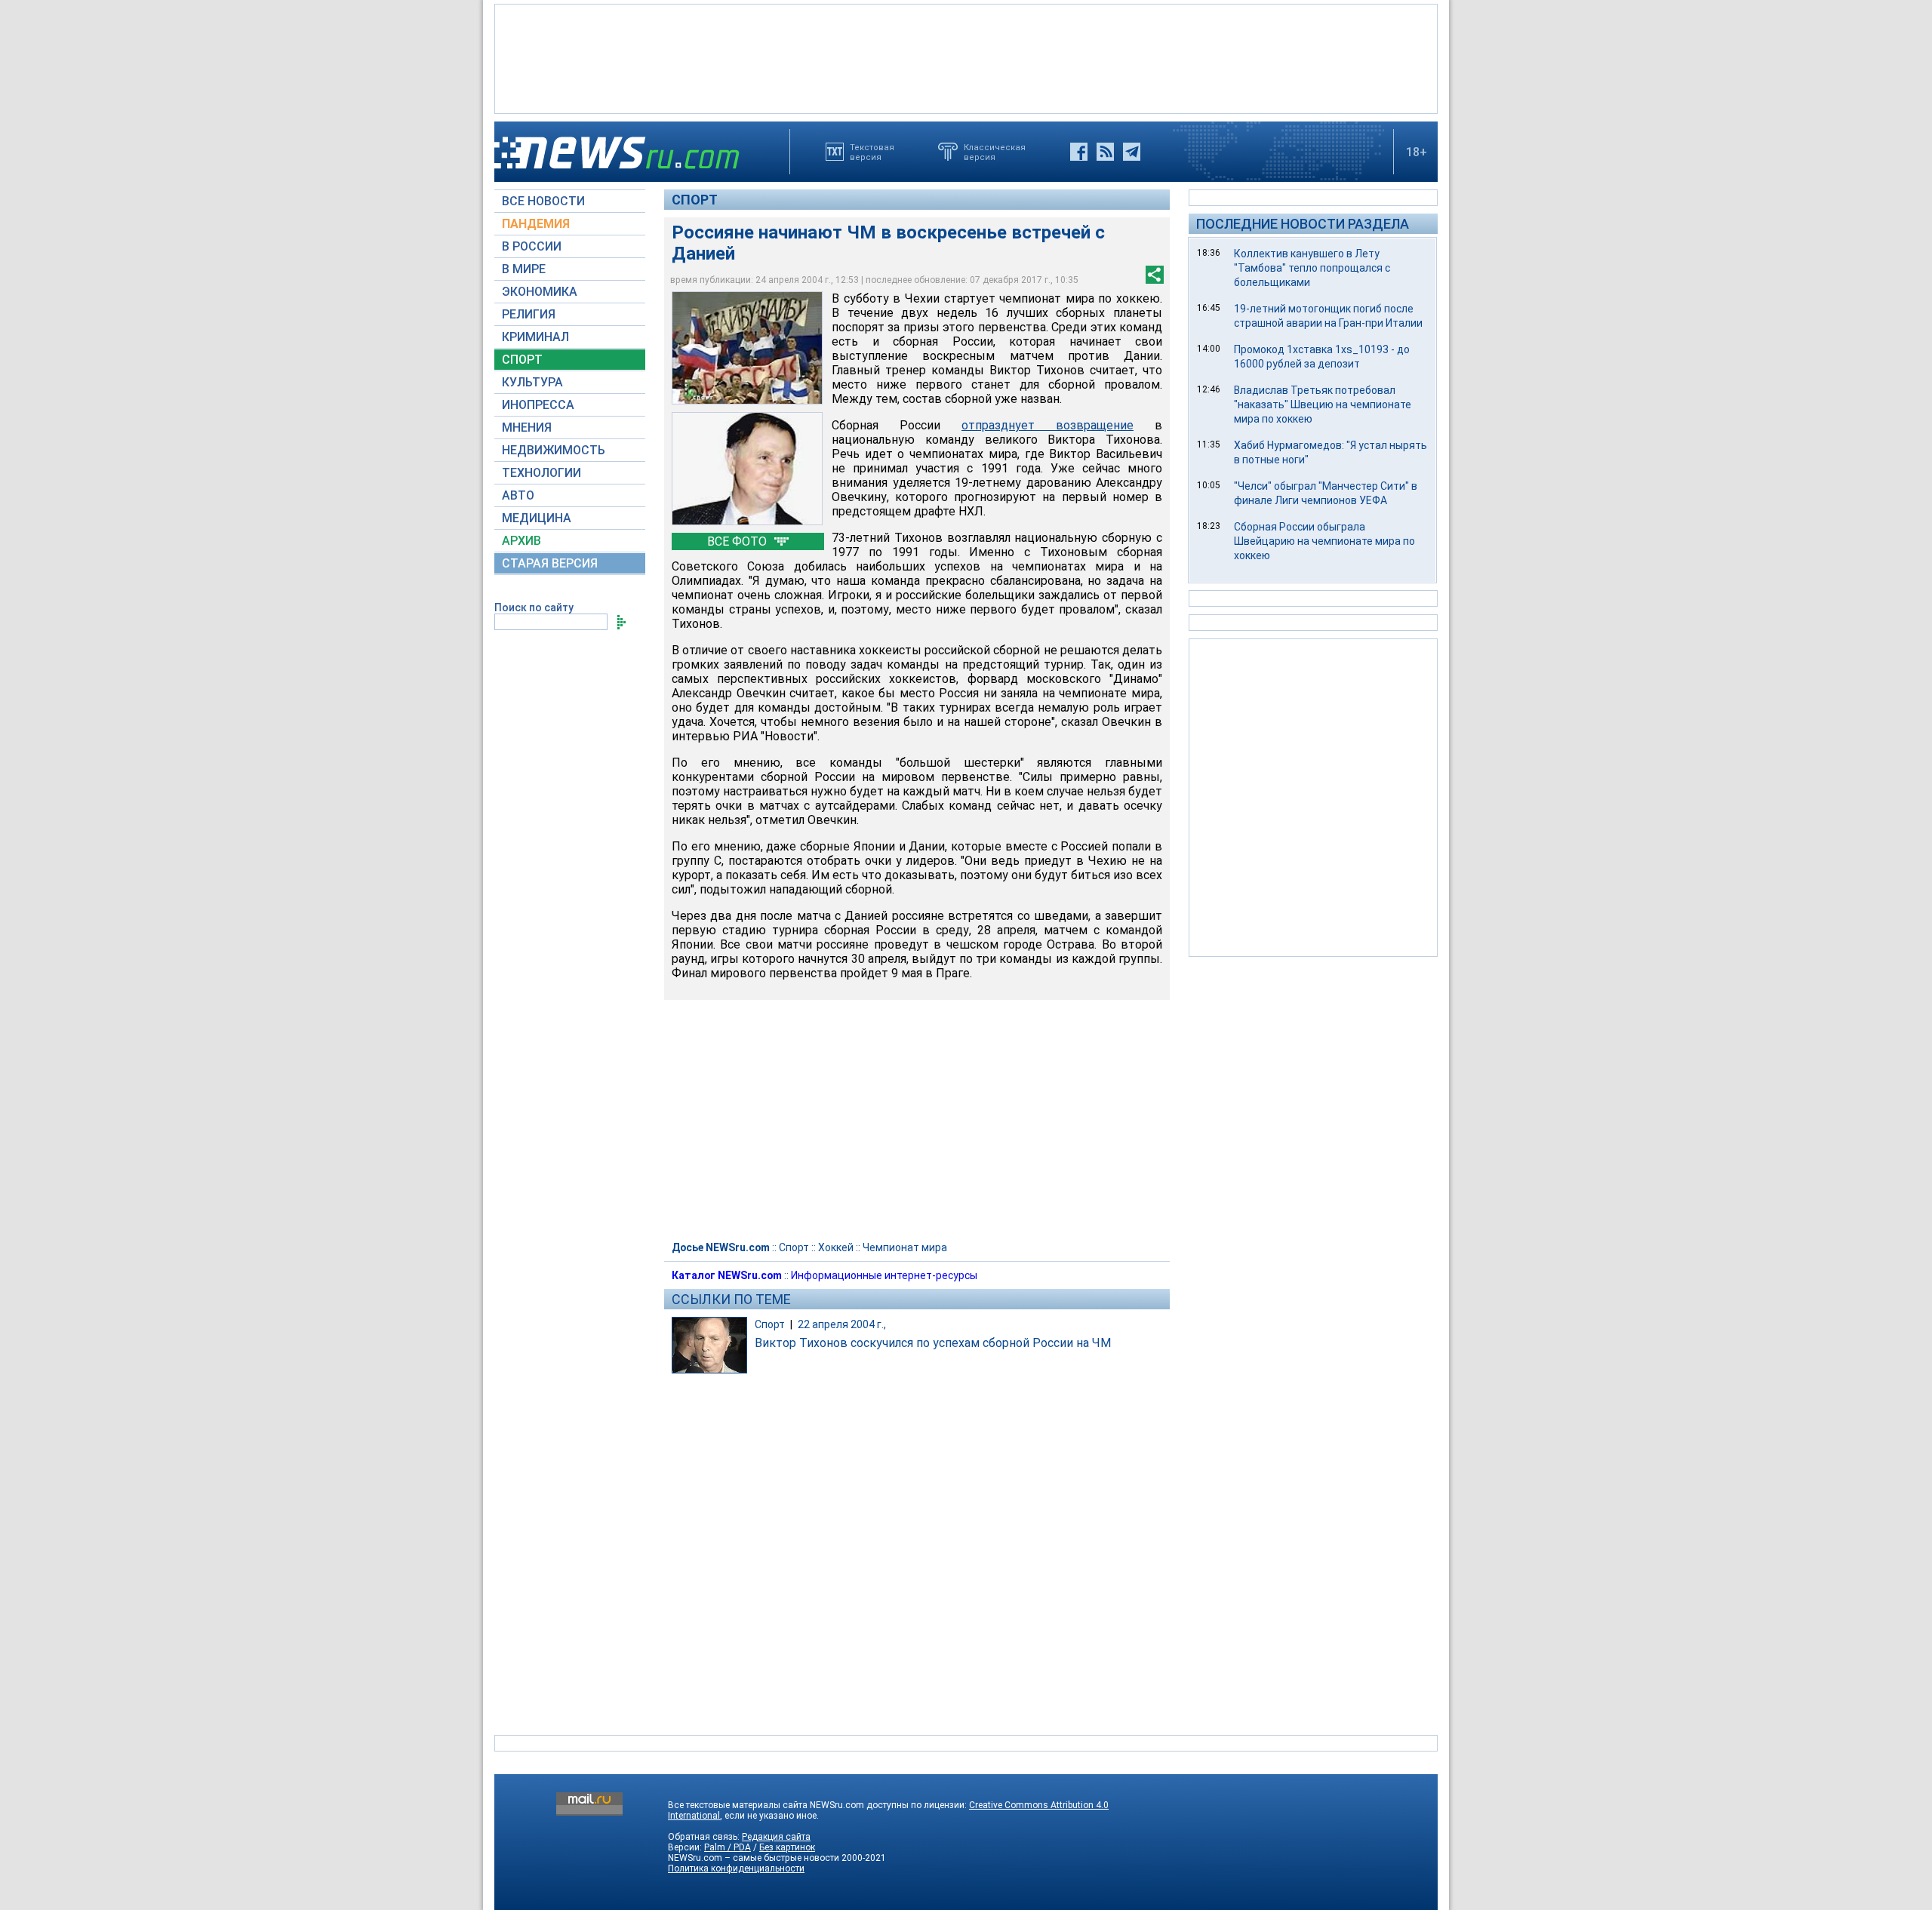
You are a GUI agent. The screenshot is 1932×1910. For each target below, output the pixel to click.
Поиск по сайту (534, 607)
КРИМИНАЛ (535, 337)
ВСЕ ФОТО (738, 541)
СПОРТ (522, 360)
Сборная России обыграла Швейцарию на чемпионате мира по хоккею (1324, 541)
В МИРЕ (524, 269)
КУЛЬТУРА (532, 382)
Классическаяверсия (995, 152)
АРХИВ (521, 541)
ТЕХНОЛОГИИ (541, 473)
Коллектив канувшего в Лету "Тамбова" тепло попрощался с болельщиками (1312, 268)
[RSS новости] (1105, 152)
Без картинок (787, 1847)
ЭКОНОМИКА (540, 292)
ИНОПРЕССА (538, 405)
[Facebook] (1079, 152)
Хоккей (836, 1247)
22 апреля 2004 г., (842, 1324)
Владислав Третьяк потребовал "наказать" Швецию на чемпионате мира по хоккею (1323, 404)
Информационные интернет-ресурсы (884, 1275)
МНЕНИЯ (527, 428)
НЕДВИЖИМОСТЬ (554, 450)
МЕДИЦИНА (537, 518)
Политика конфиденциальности (736, 1868)
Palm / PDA (728, 1847)
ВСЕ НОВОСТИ (543, 201)
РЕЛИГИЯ (529, 314)
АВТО (518, 495)
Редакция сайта (776, 1837)
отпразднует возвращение (1048, 425)
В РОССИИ (532, 246)
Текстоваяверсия (872, 152)
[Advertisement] (966, 57)
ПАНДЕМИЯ (536, 224)
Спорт (695, 200)
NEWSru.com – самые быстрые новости (754, 1858)
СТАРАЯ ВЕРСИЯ (550, 563)
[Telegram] (1132, 152)
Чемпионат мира (905, 1247)
